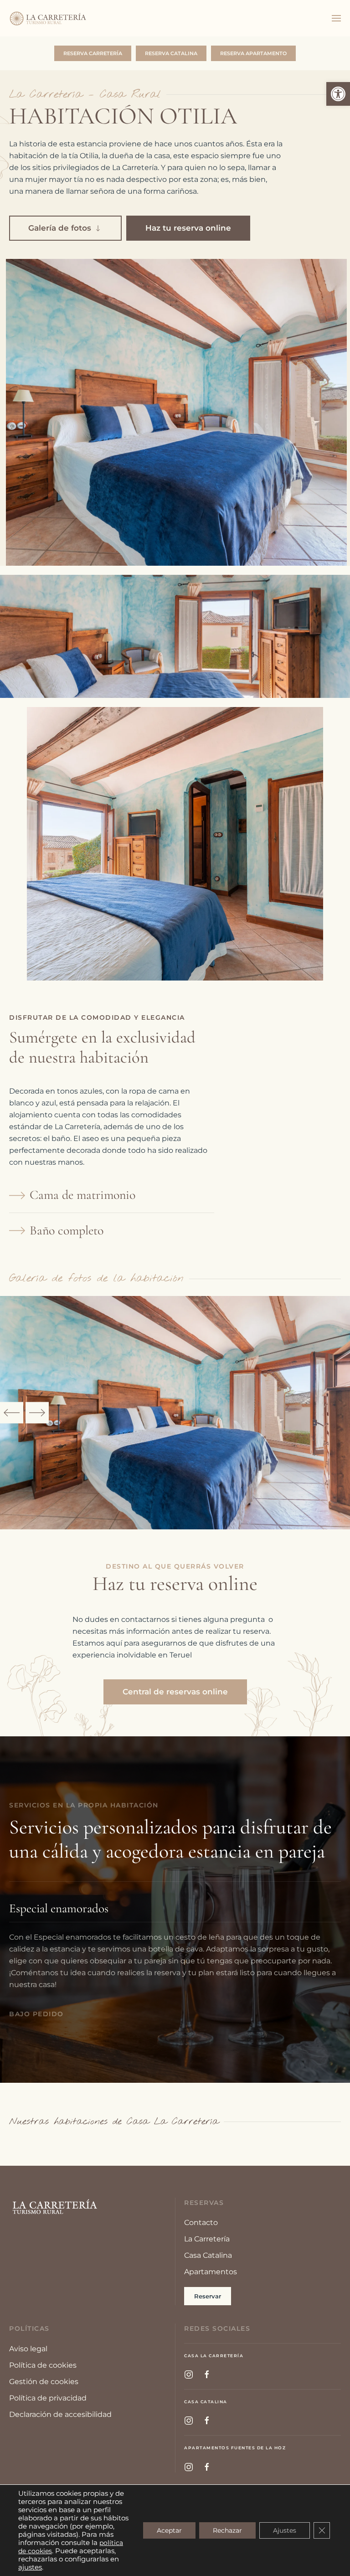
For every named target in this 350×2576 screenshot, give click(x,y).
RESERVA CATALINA (171, 53)
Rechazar (227, 2530)
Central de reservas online (175, 1692)
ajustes (30, 2567)
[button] (338, 94)
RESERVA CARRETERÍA (93, 53)
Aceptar (169, 2530)
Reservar (208, 2296)
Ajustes (285, 2530)
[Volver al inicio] (48, 18)
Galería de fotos (60, 228)
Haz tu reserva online (188, 228)
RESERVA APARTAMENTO (253, 53)
